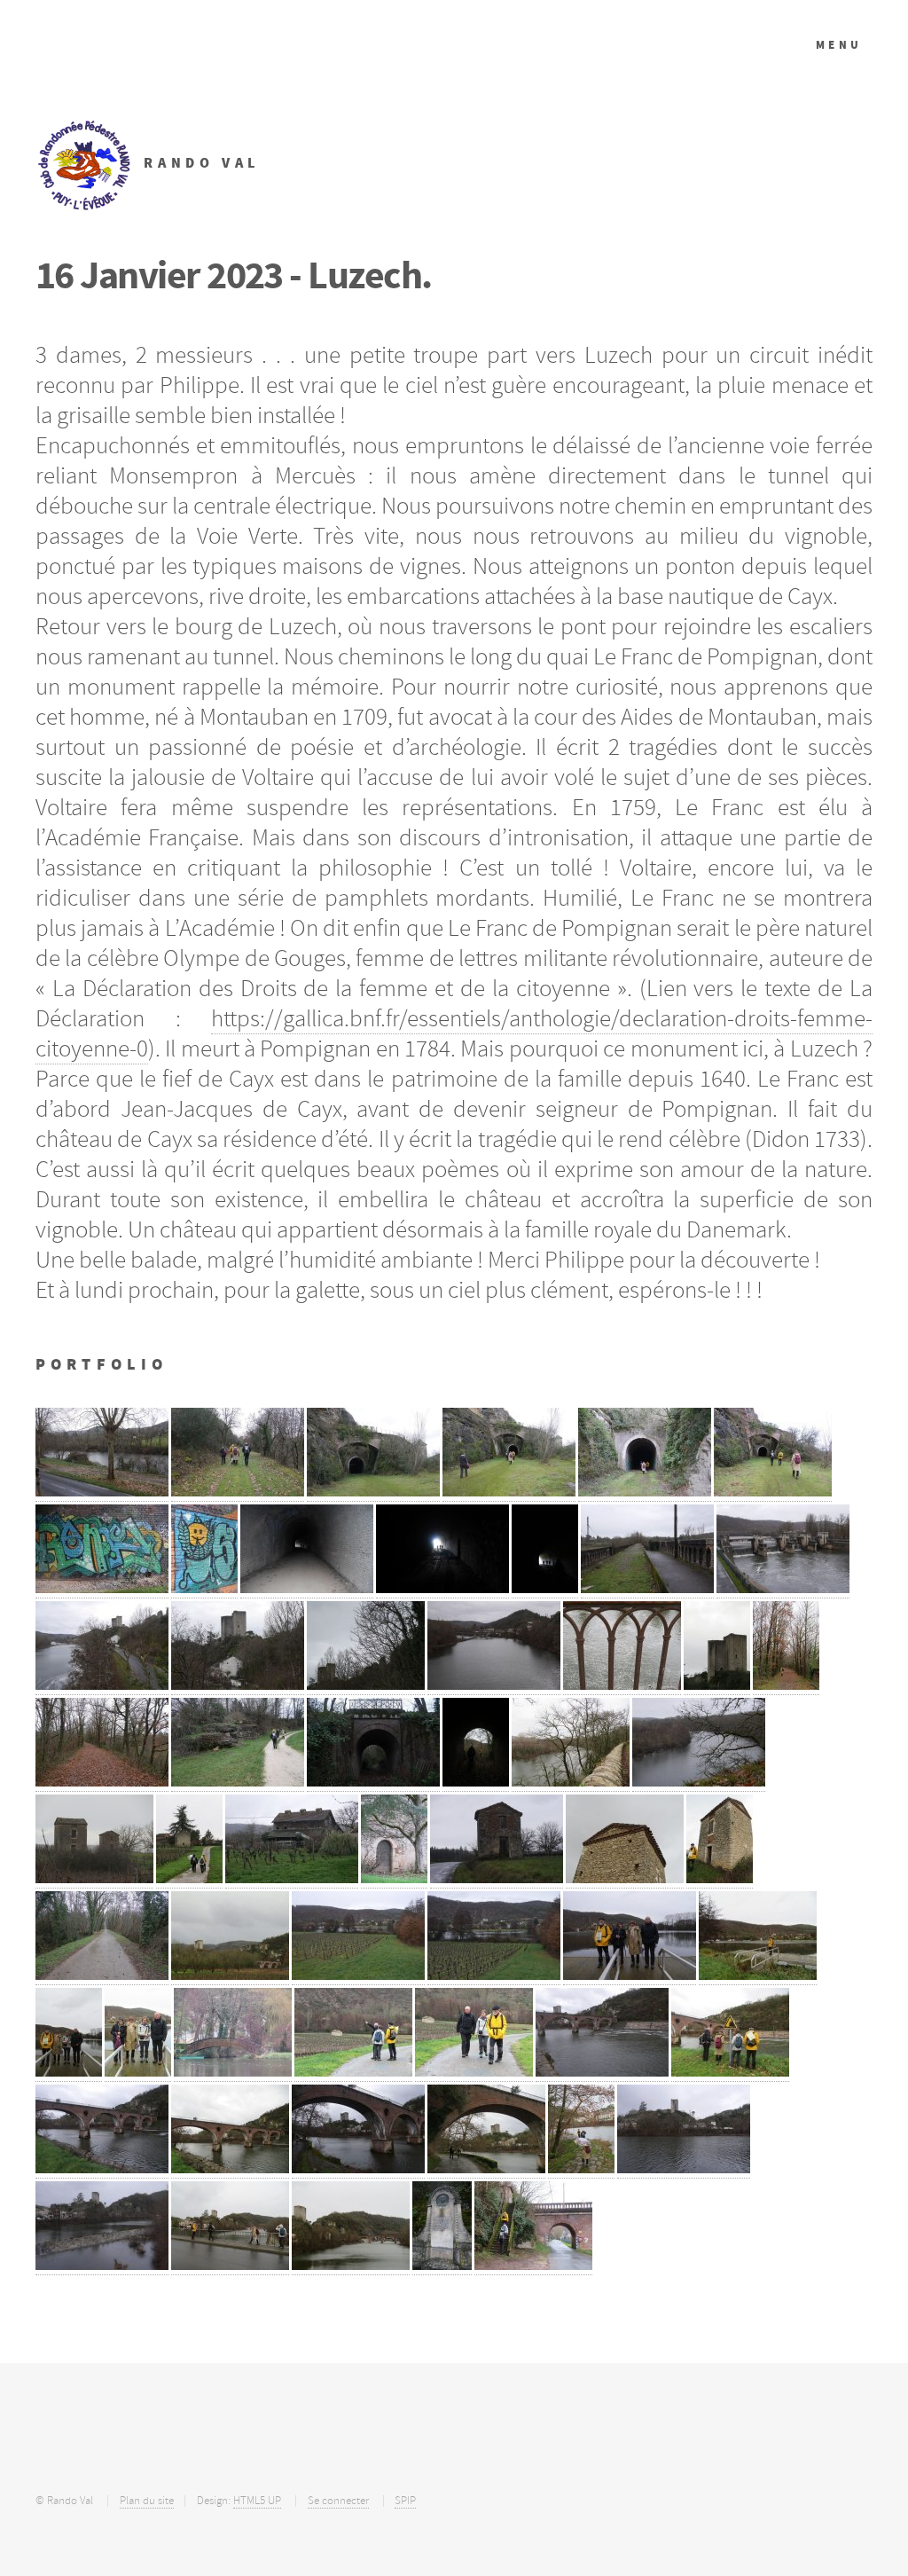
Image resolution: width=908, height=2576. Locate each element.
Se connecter (338, 2501)
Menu (839, 45)
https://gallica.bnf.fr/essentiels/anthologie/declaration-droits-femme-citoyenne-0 (454, 1033)
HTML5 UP (257, 2501)
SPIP (405, 2501)
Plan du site (147, 2501)
